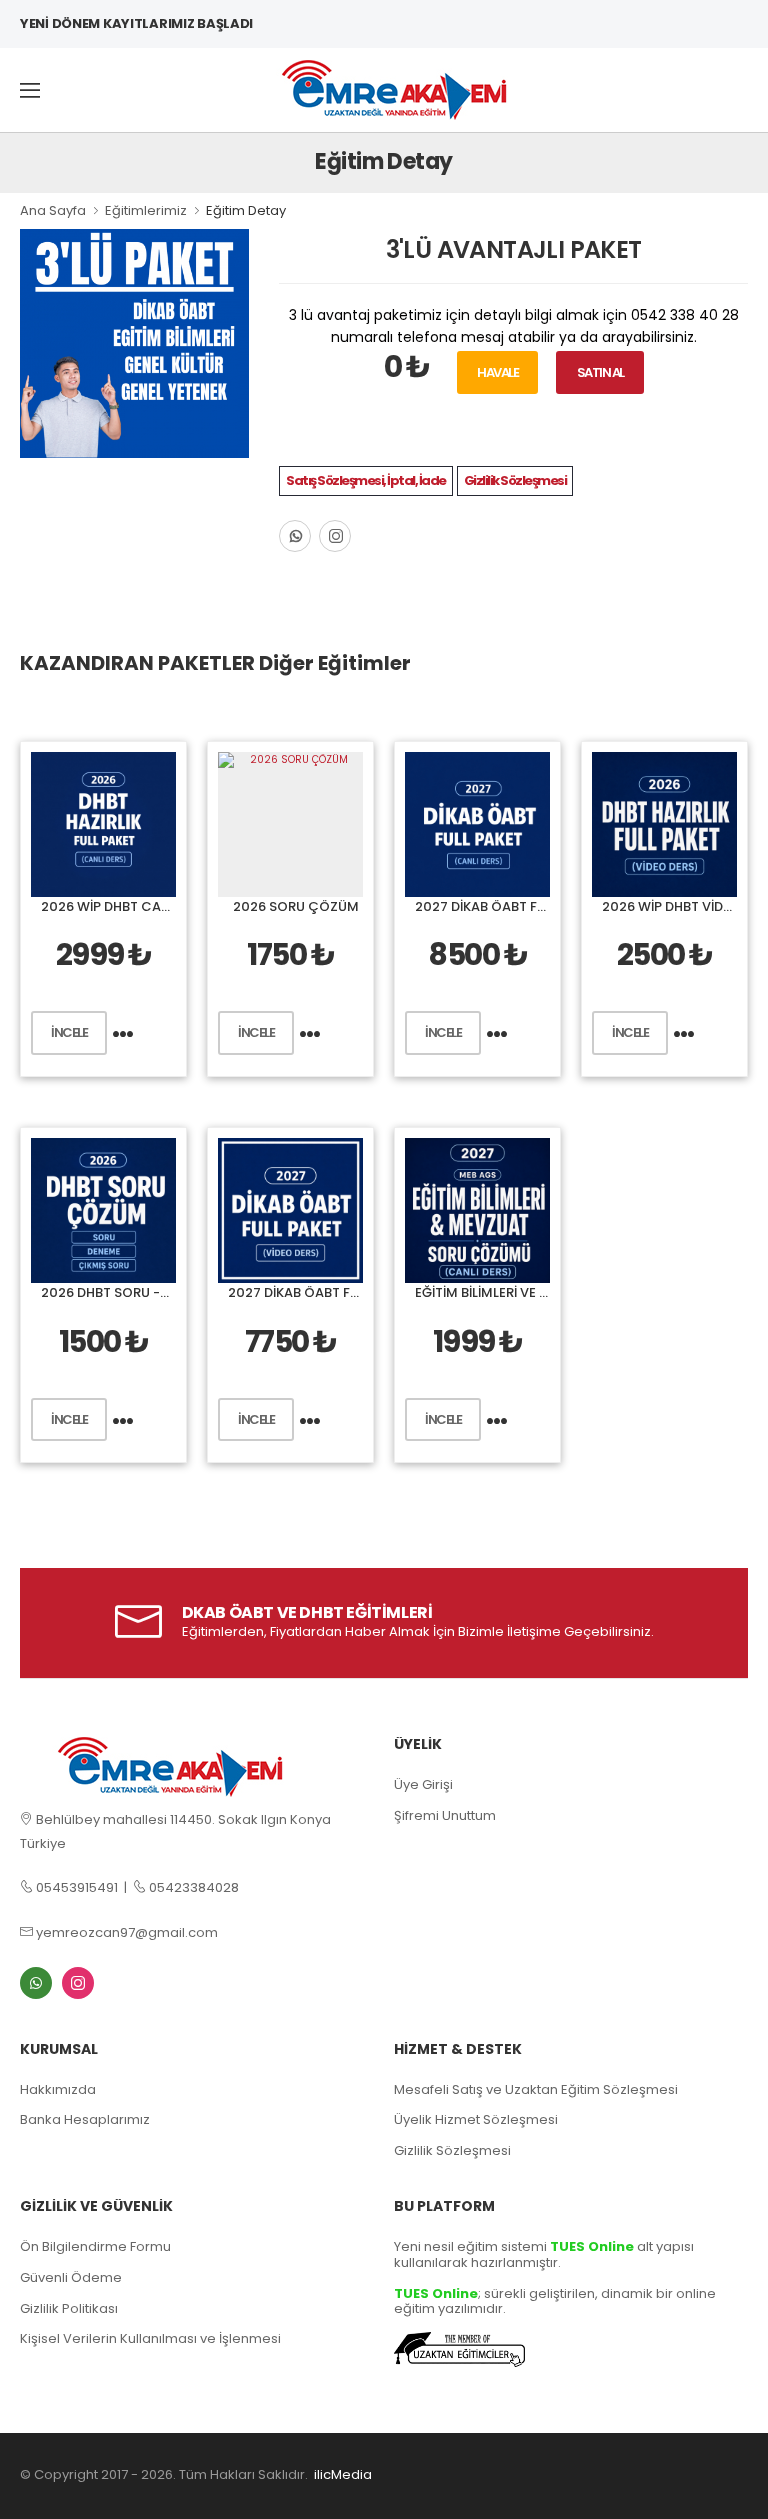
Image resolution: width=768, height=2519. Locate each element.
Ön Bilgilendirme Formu (95, 2246)
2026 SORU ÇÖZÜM (296, 906)
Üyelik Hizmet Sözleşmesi (476, 2119)
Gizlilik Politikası (69, 2308)
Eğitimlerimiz (146, 210)
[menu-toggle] (30, 90)
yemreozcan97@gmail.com (125, 1932)
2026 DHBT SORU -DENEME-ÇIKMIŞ (153, 1292)
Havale (497, 372)
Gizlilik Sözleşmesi (515, 480)
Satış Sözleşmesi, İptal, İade (366, 480)
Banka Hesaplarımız (85, 2119)
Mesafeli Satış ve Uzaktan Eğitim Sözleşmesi (536, 2089)
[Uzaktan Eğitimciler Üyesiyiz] (459, 2348)
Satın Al (600, 372)
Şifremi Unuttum (445, 1815)
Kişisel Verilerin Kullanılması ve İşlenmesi (150, 2338)
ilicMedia (343, 2474)
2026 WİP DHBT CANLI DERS (128, 906)
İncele (69, 1032)
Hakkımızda (58, 2089)
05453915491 (75, 1887)
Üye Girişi (423, 1784)
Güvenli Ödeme (71, 2277)
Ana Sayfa (53, 210)
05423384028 (192, 1887)
